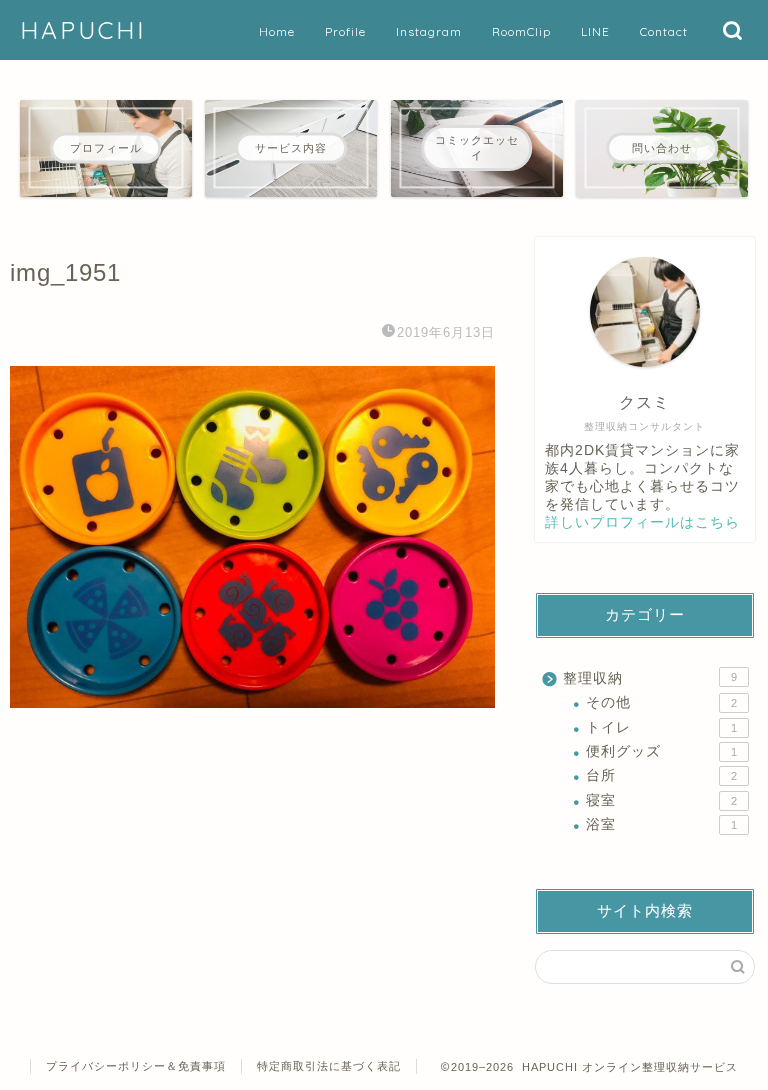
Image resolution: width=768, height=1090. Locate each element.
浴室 (661, 824)
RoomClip (521, 31)
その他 (661, 702)
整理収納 (649, 678)
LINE (595, 31)
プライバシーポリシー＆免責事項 (136, 1066)
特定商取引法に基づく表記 (329, 1066)
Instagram (429, 31)
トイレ (661, 727)
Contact (664, 31)
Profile (345, 31)
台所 (661, 775)
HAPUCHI (83, 30)
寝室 (661, 800)
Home (277, 31)
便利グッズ (661, 751)
